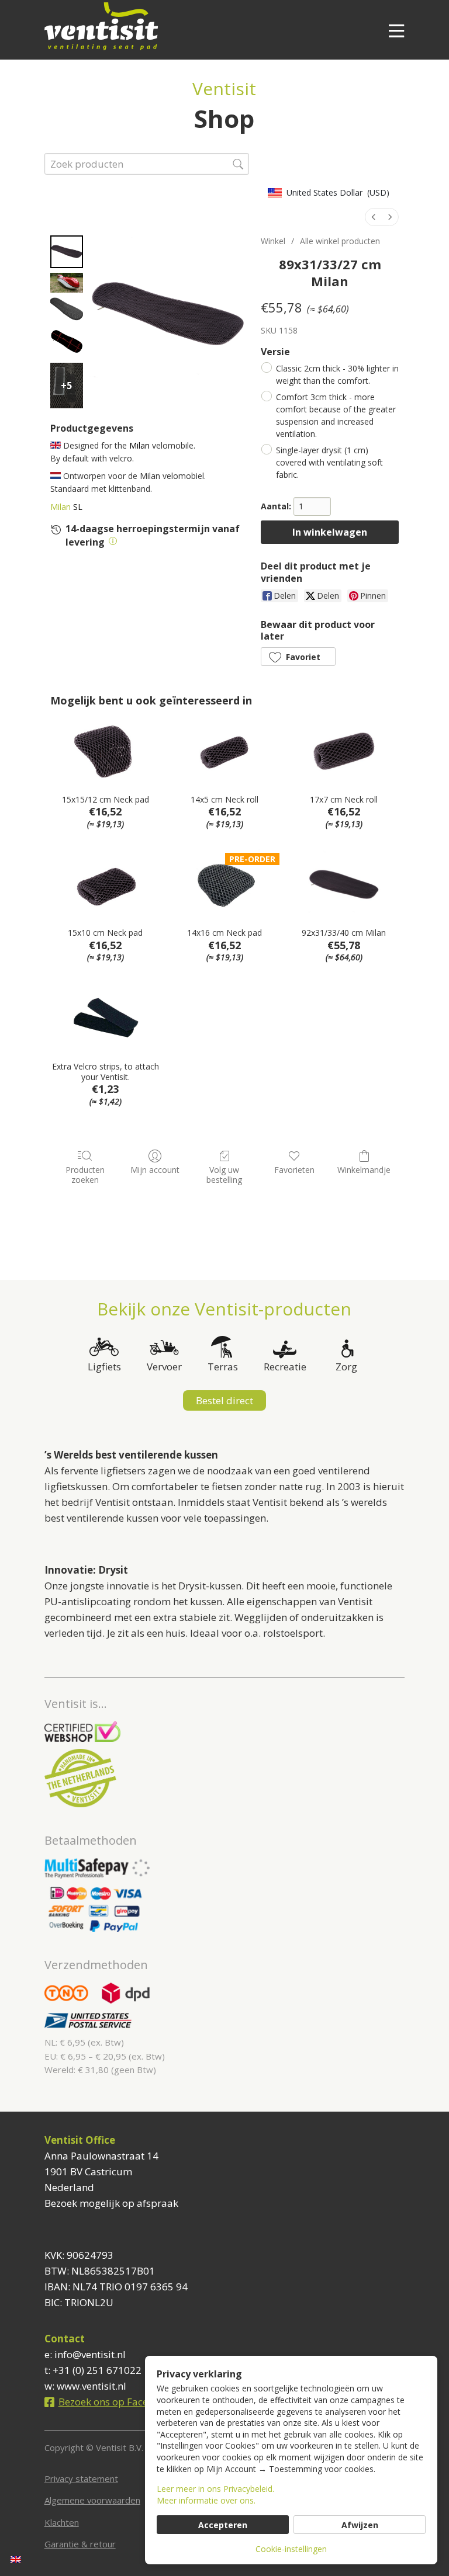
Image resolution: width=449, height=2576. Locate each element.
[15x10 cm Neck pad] (105, 885)
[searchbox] (147, 164)
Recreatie (285, 1367)
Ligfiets (104, 1367)
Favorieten (294, 1170)
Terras (223, 1367)
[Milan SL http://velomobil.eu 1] (67, 283)
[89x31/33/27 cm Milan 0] (67, 252)
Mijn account (155, 1170)
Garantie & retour (80, 2544)
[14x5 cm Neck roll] (224, 751)
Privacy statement (81, 2478)
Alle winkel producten (340, 241)
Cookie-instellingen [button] (291, 2549)
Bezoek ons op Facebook (115, 2402)
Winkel (273, 241)
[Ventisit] (194, 26)
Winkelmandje (364, 1170)
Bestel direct (224, 1400)
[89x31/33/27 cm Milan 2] (67, 309)
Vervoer (164, 1367)
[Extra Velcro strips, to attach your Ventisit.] (105, 1018)
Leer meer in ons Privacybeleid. (215, 2489)
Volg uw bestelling (224, 1175)
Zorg (346, 1367)
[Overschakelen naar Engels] (16, 2559)
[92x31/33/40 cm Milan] (344, 885)
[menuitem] (374, 217)
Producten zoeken (85, 1175)
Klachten (62, 2522)
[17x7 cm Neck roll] (344, 751)
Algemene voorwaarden (92, 2500)
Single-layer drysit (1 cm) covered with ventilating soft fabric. (329, 462)
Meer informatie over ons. (206, 2500)
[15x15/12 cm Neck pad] (105, 751)
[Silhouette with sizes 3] (67, 342)
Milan (61, 507)
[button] (298, 657)
